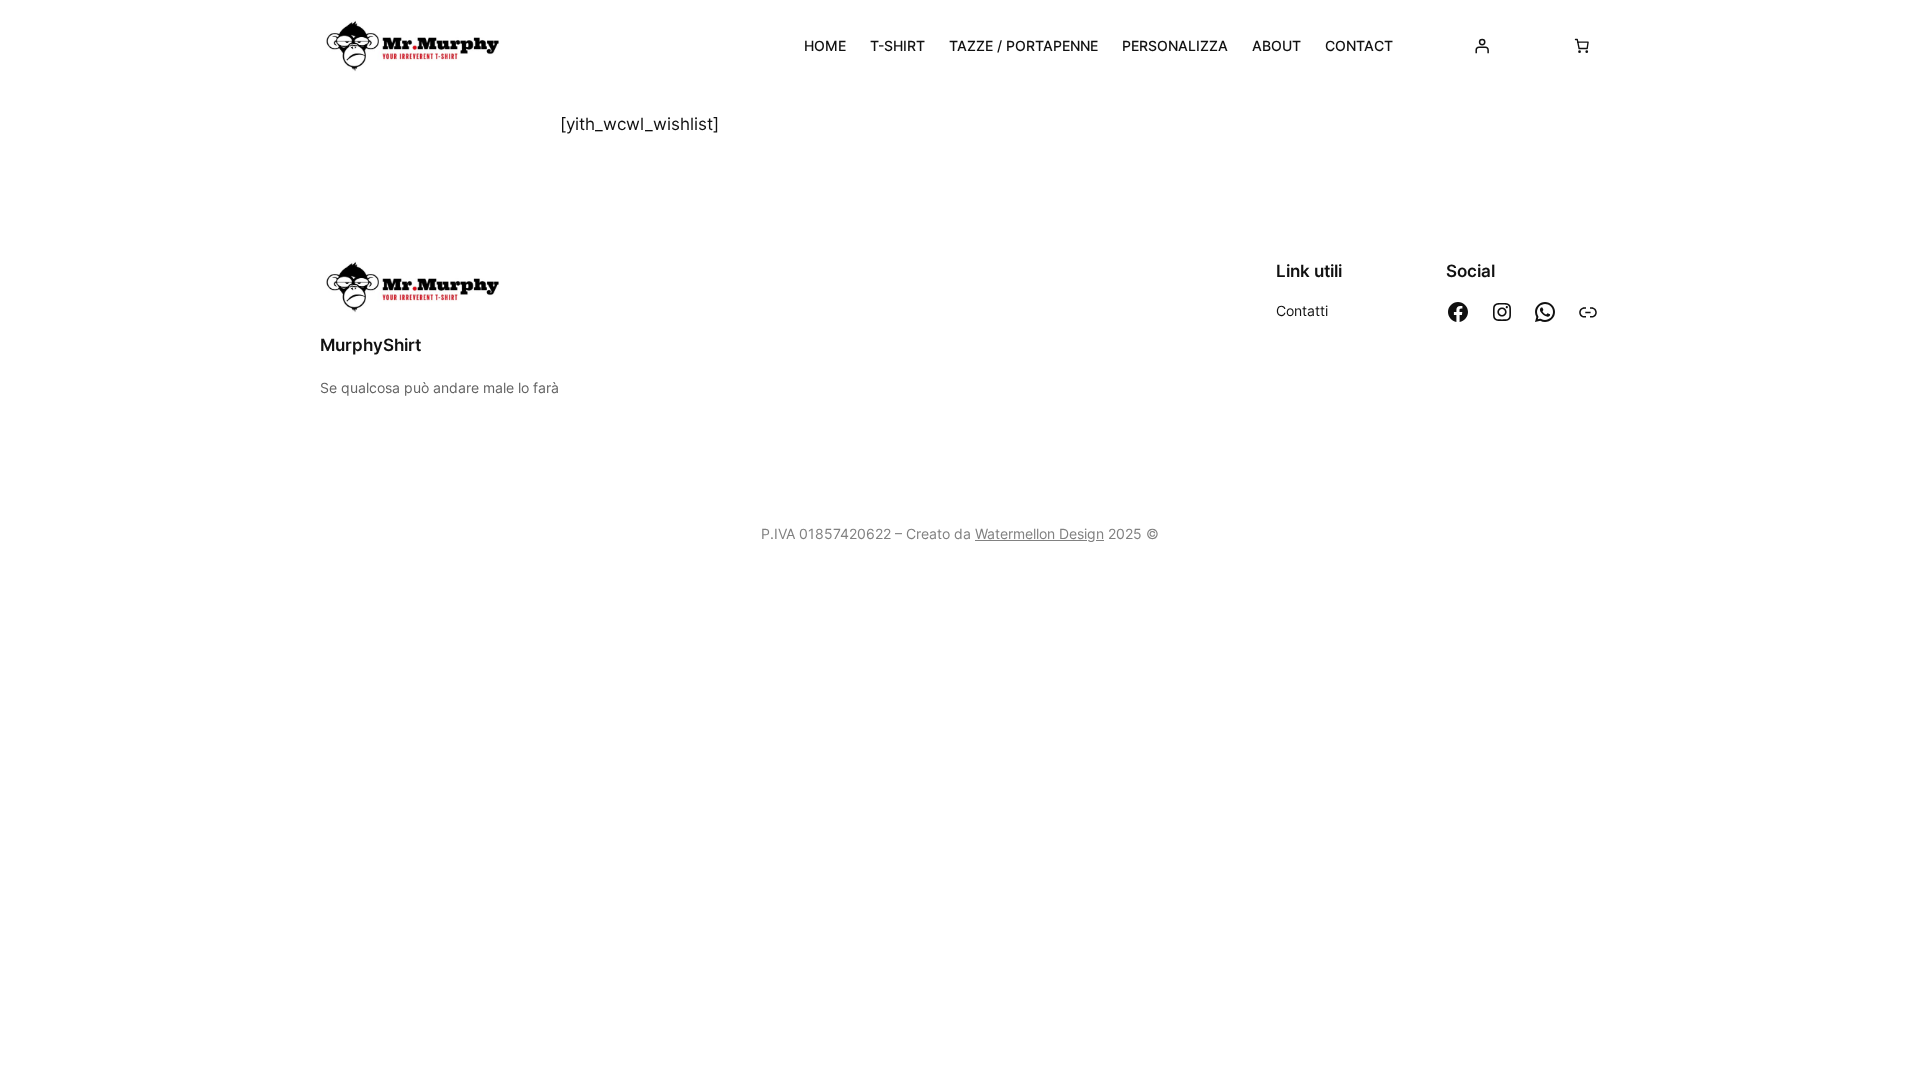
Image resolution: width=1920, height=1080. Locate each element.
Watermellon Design (1039, 533)
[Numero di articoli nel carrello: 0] (1582, 46)
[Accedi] (1482, 46)
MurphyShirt (370, 345)
